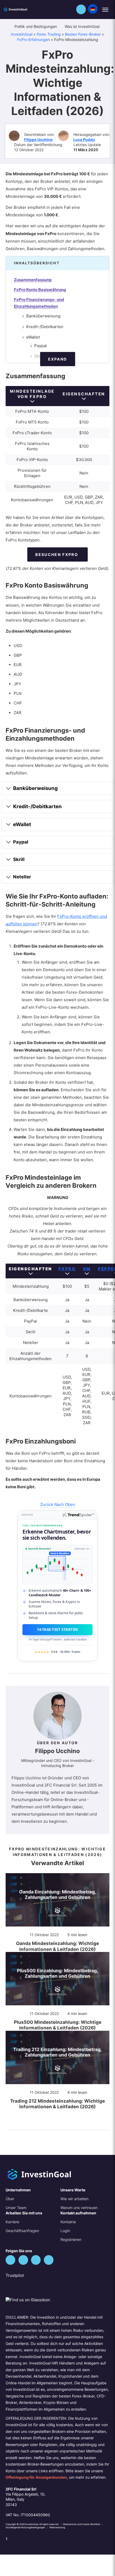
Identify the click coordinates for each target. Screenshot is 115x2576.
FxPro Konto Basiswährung (40, 290)
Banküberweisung (43, 316)
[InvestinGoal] (22, 9)
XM (87, 1269)
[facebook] (23, 2260)
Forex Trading (49, 34)
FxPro (67, 1269)
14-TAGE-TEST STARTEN (57, 1630)
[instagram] (49, 2260)
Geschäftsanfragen (22, 2231)
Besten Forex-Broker (83, 34)
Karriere (12, 2222)
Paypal (41, 346)
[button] (81, 9)
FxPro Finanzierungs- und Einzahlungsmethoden (39, 303)
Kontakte (68, 2222)
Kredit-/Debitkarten (45, 327)
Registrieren (71, 2239)
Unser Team (16, 2208)
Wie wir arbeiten (74, 2199)
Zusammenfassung (33, 280)
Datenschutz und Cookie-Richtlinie (82, 2524)
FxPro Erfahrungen (33, 40)
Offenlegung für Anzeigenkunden (36, 2477)
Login (65, 2231)
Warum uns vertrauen (79, 2208)
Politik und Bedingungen (36, 26)
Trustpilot (15, 2275)
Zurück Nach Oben (58, 1504)
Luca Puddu (84, 140)
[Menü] (105, 10)
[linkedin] (36, 2260)
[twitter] (10, 2260)
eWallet (33, 337)
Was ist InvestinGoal (83, 26)
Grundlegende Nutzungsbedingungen (26, 2527)
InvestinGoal (22, 34)
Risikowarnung (57, 2527)
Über (10, 2199)
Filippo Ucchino (38, 140)
